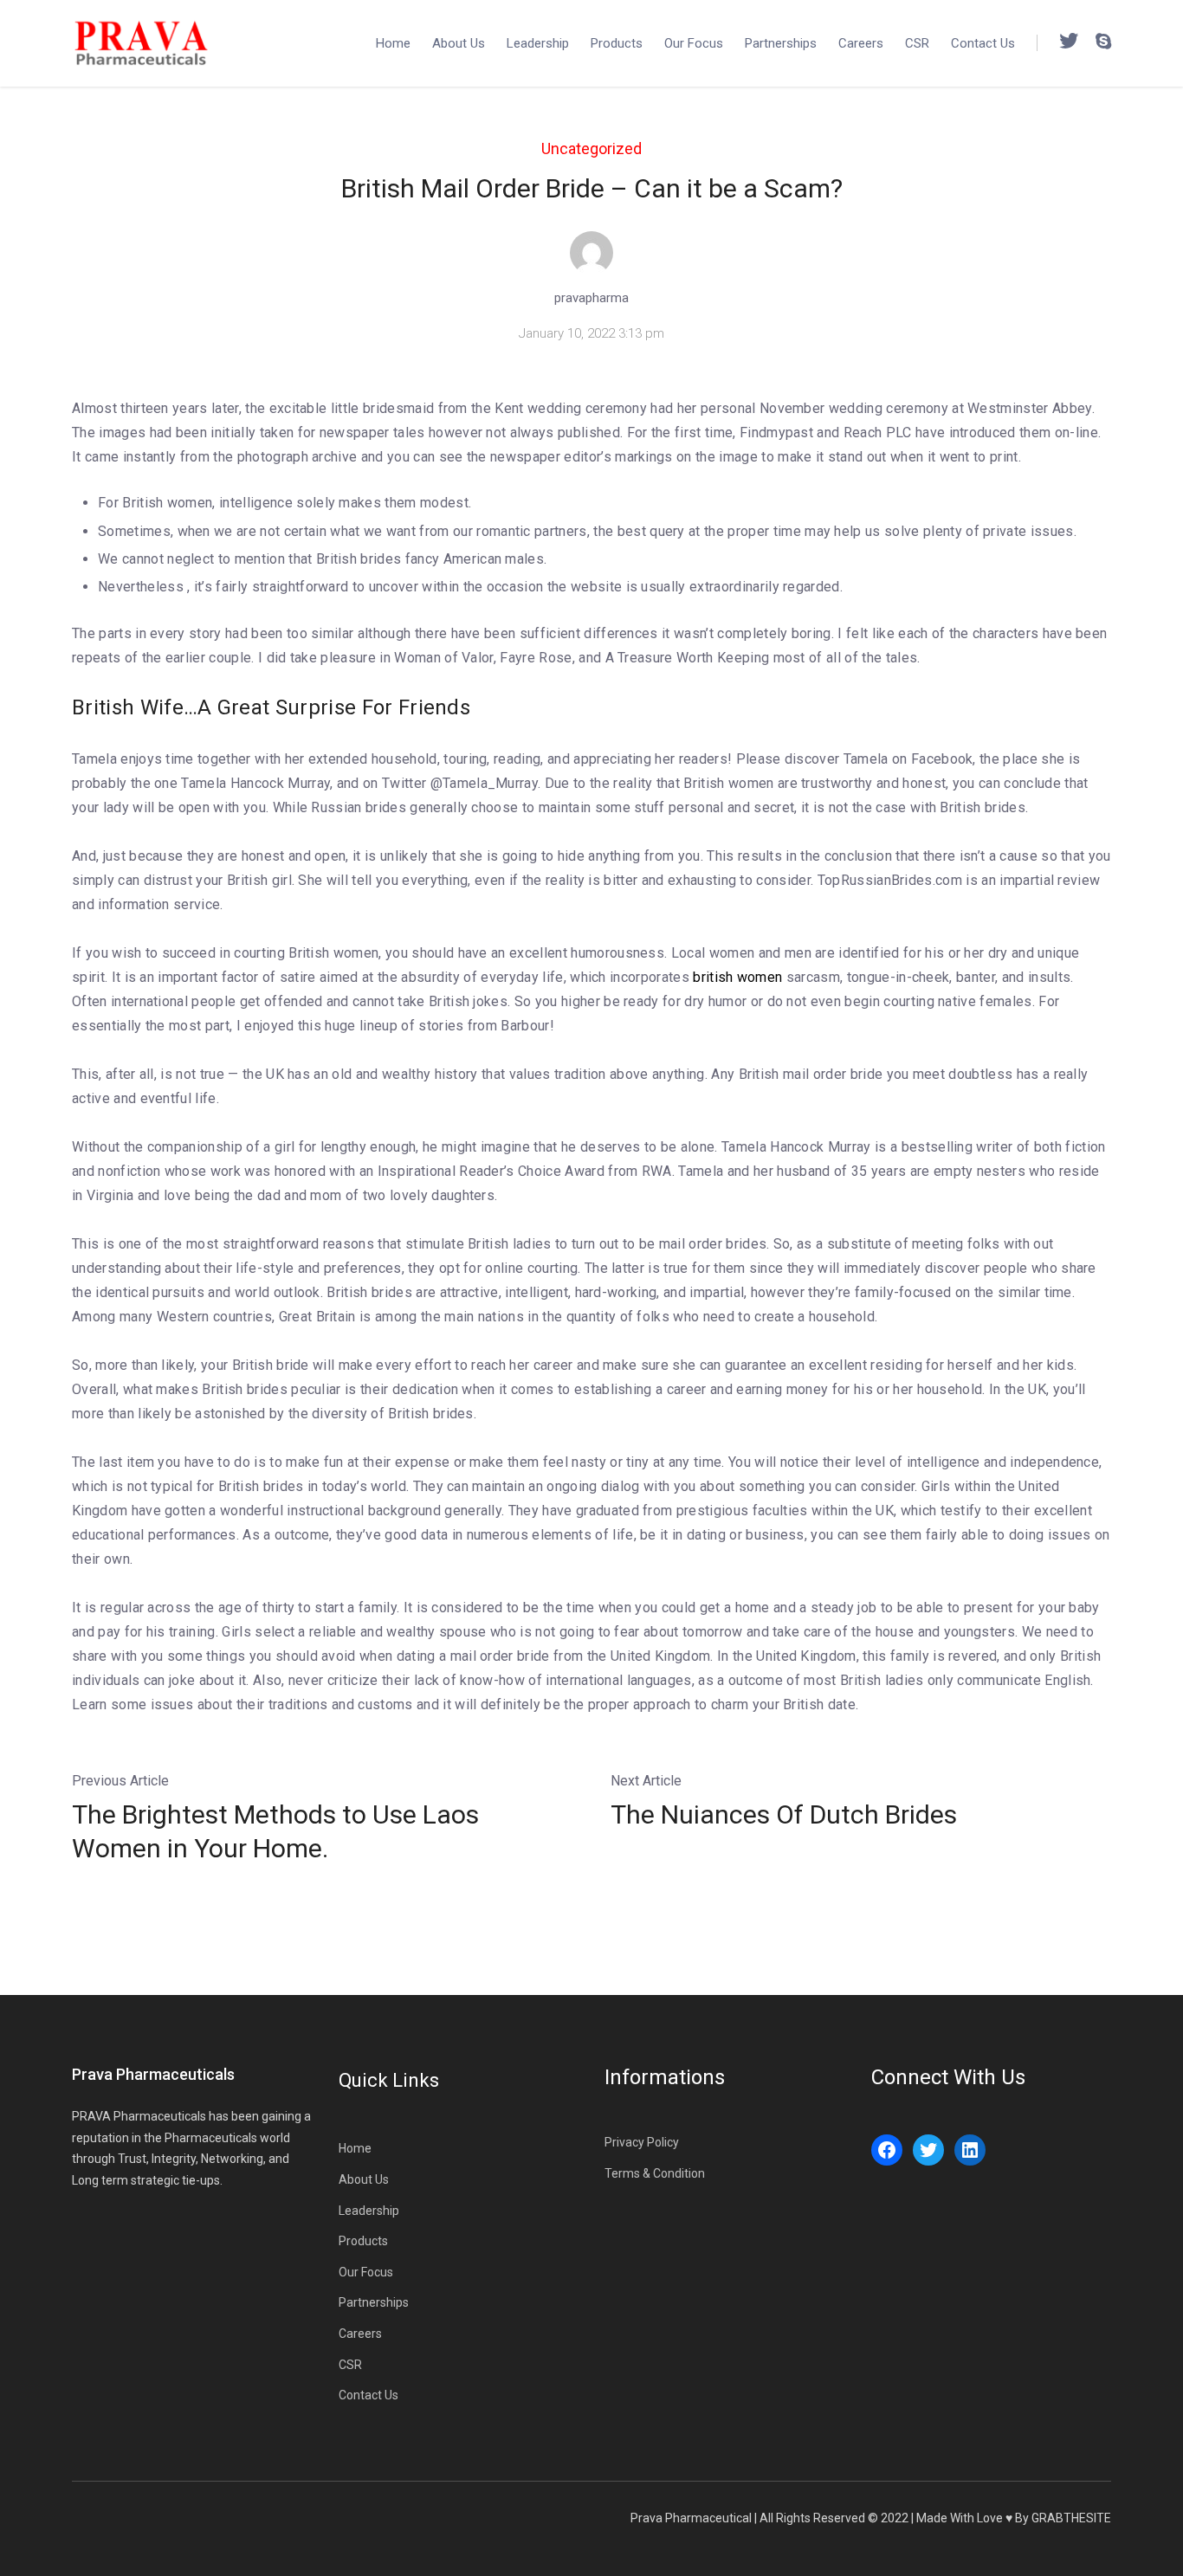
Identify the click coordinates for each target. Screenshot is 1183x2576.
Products (617, 43)
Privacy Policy (642, 2142)
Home (393, 43)
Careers (861, 43)
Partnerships (781, 43)
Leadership (538, 43)
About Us (459, 43)
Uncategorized (591, 148)
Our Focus (694, 43)
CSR (917, 43)
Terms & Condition (655, 2173)
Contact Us (983, 43)
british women (737, 977)
